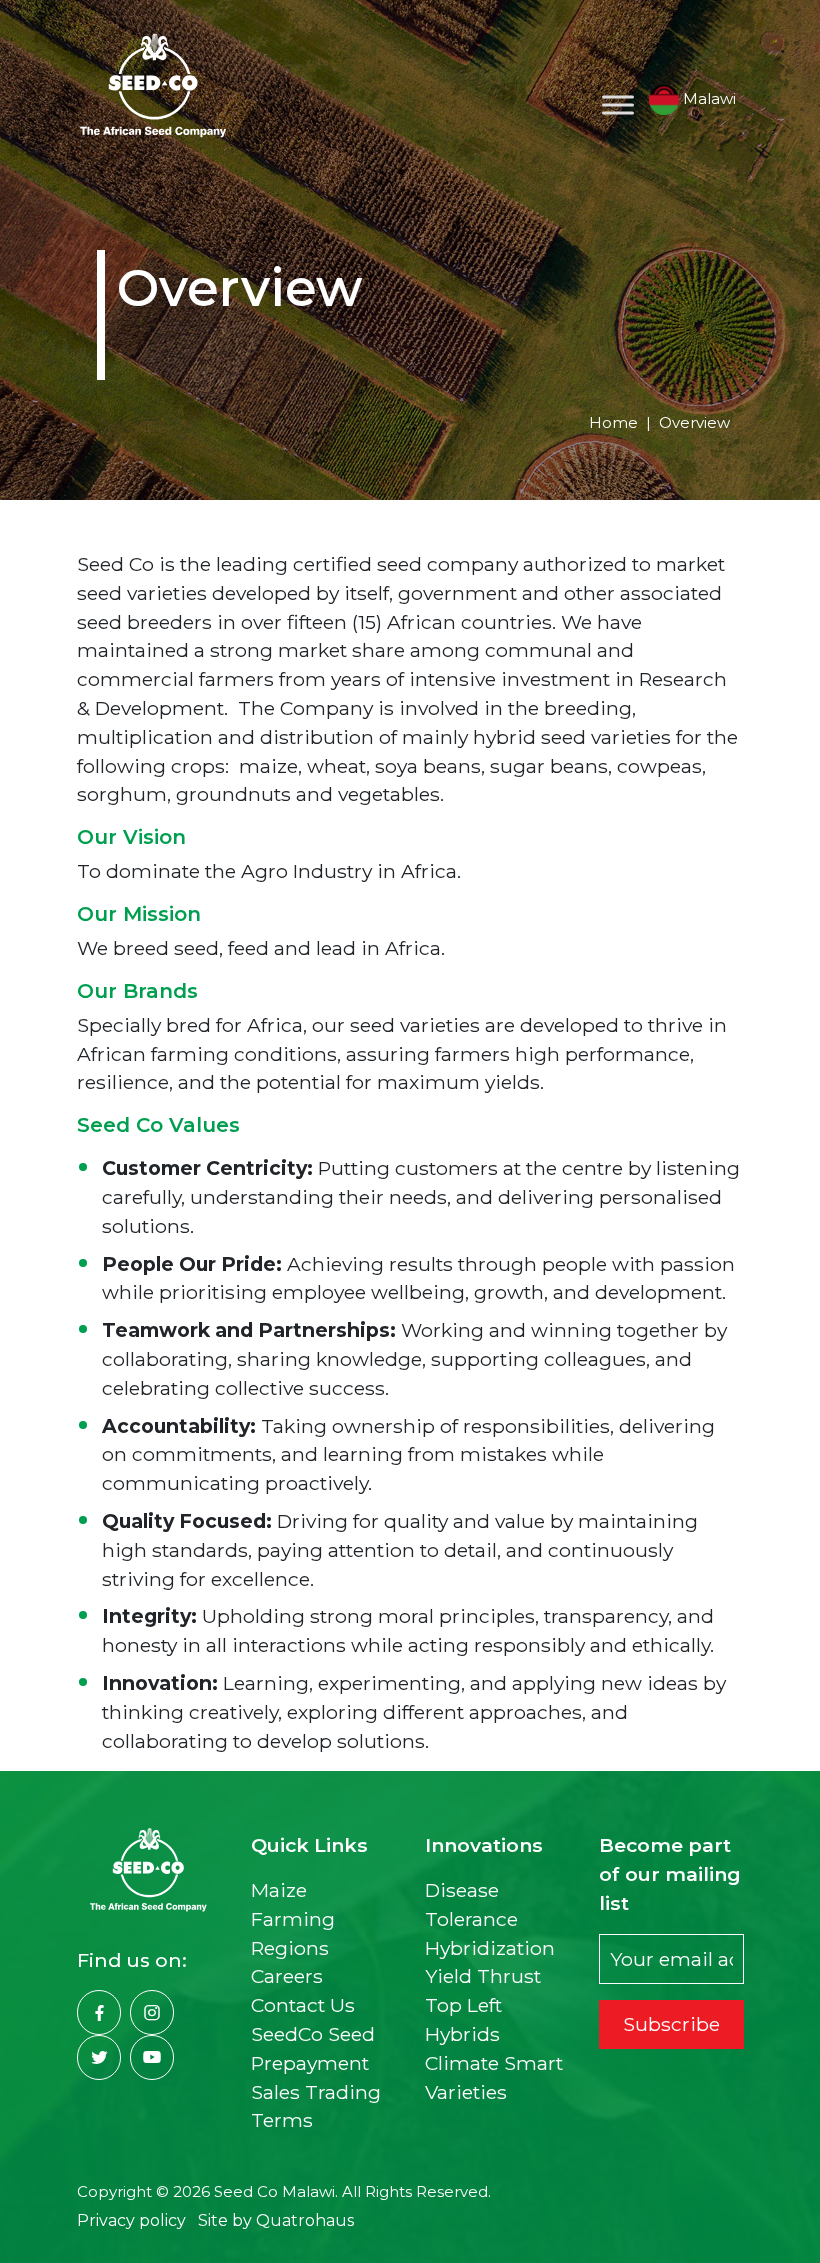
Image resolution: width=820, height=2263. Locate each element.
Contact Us (303, 2005)
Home (613, 422)
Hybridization (490, 1948)
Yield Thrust (483, 1976)
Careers (287, 1976)
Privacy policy (131, 2220)
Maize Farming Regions (293, 1919)
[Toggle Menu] (618, 104)
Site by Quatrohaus (276, 2220)
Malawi (707, 98)
